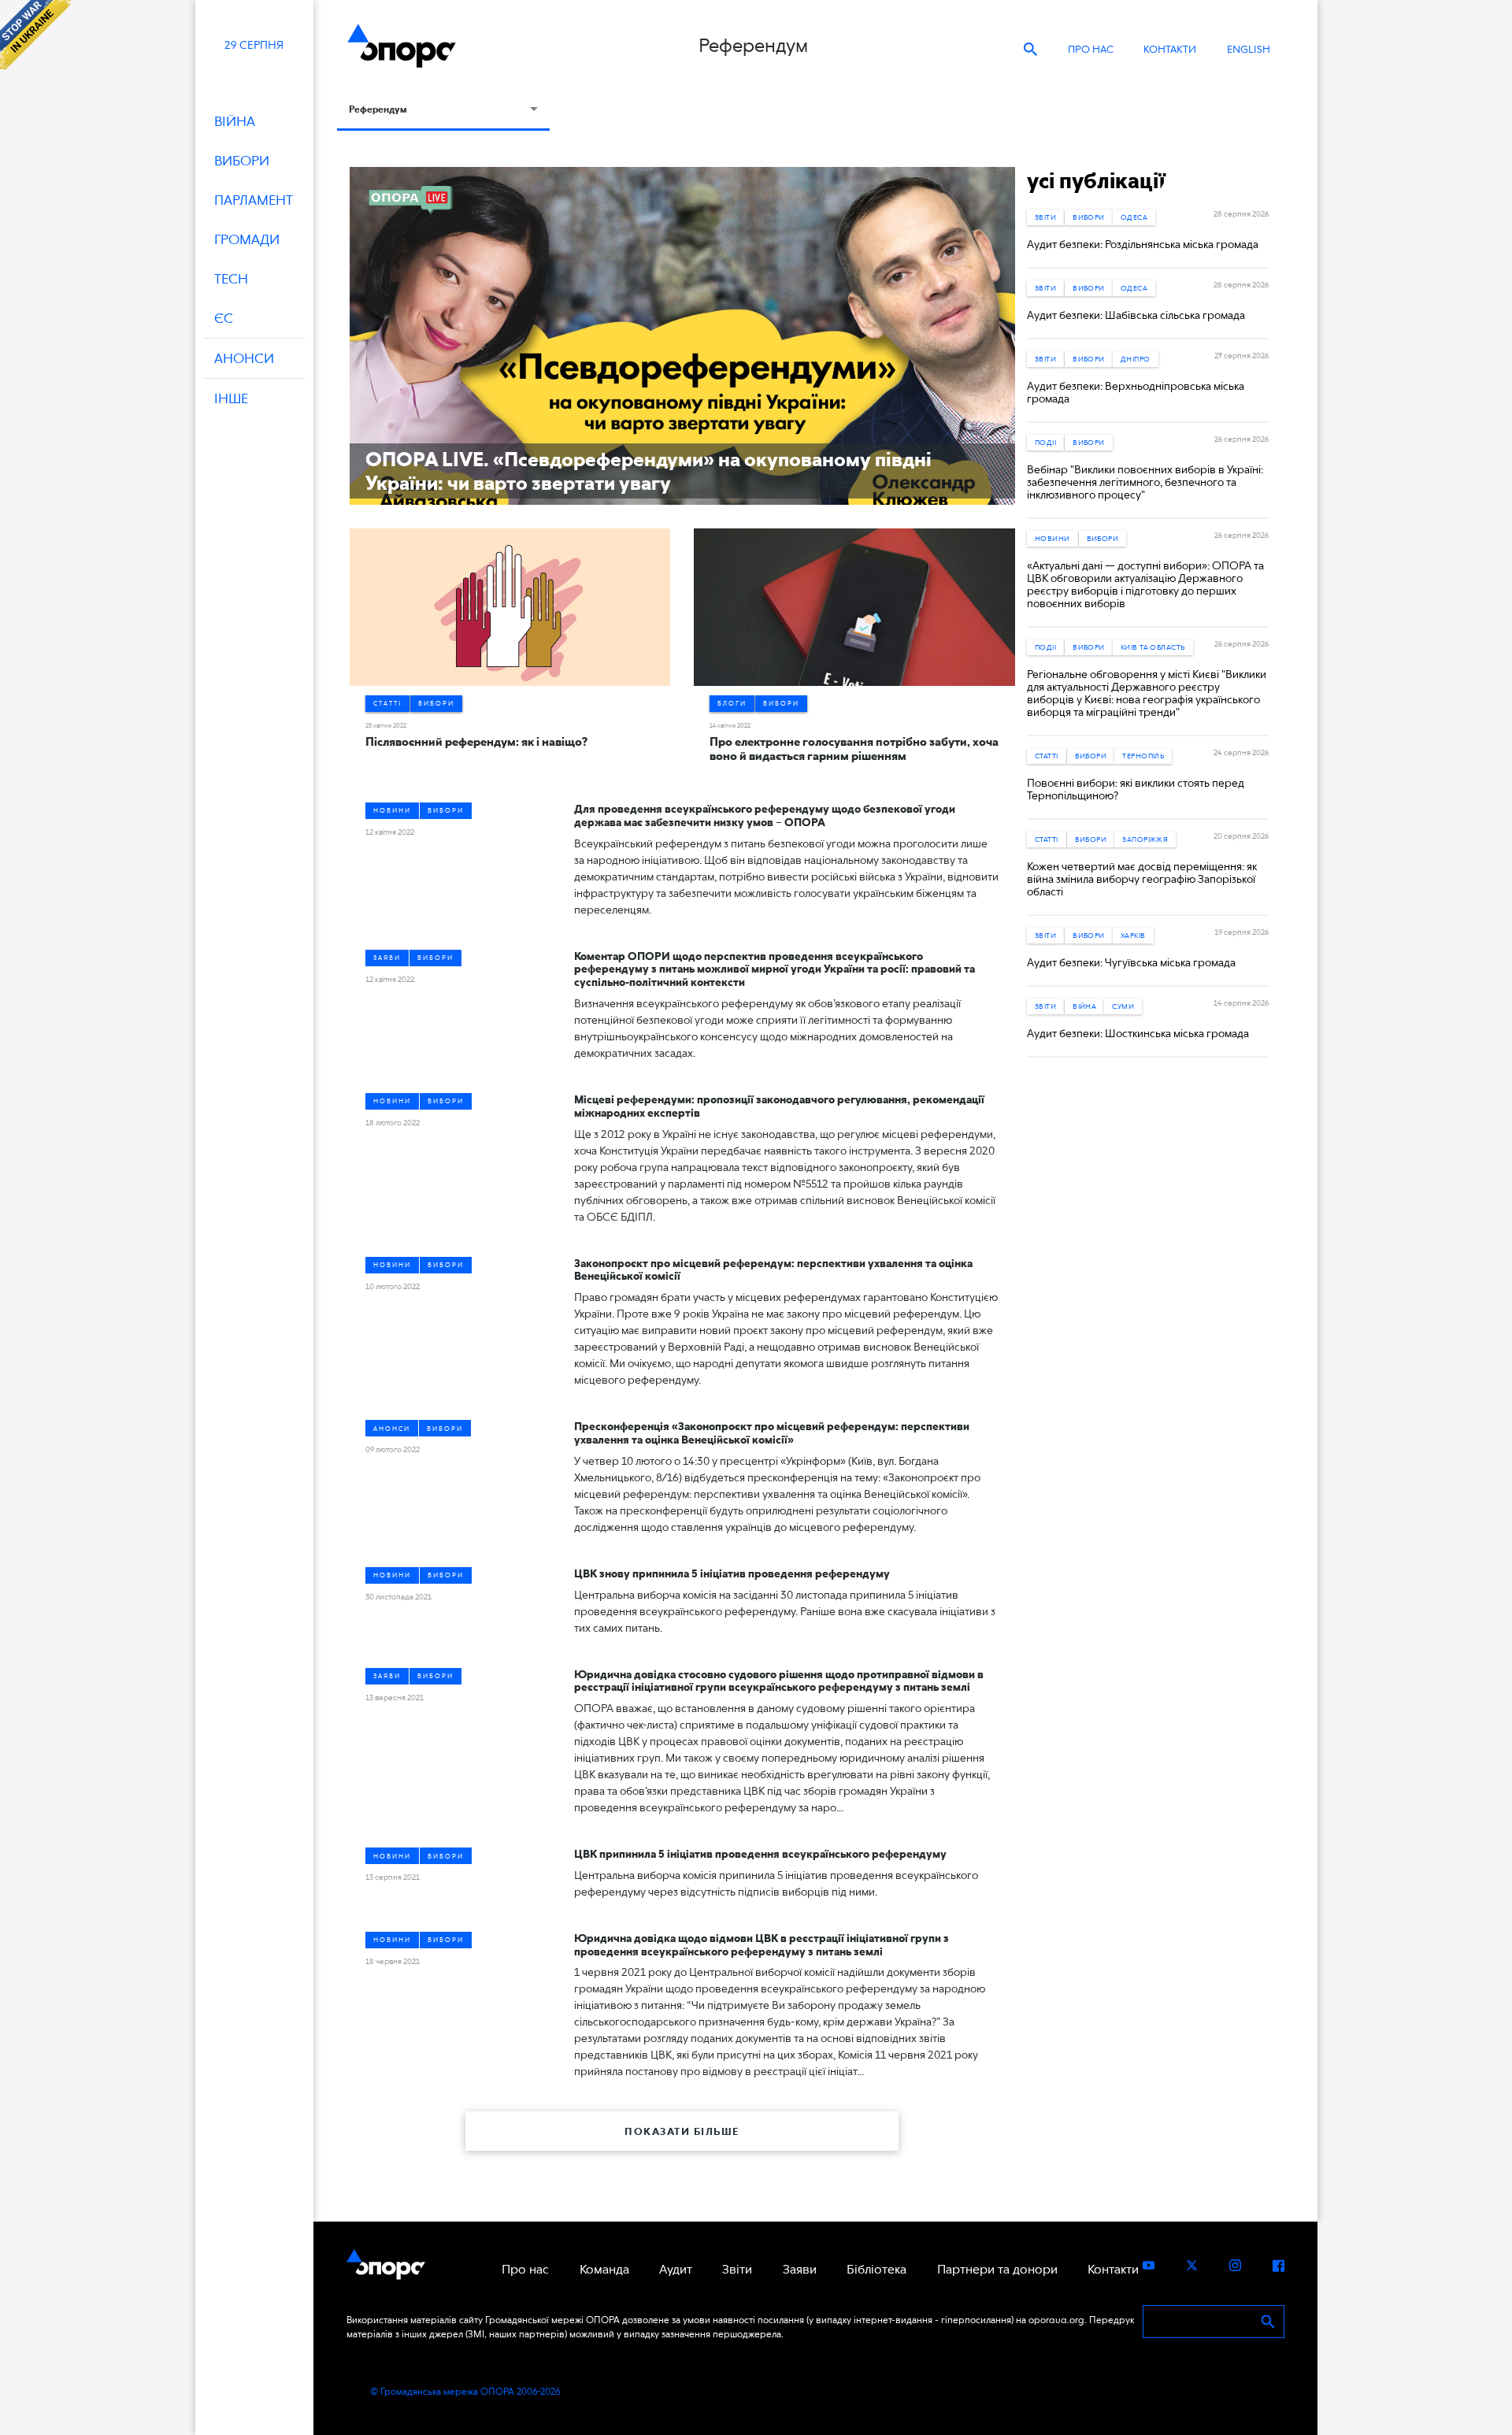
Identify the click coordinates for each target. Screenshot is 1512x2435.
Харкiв (1133, 935)
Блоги (732, 703)
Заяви (387, 958)
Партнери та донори (997, 2269)
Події (1045, 442)
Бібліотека (876, 2269)
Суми (1123, 1006)
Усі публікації (1096, 180)
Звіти (1045, 217)
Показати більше (682, 2131)
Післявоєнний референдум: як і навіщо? (476, 742)
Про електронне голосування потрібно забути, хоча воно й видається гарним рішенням (854, 749)
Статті (387, 703)
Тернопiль (1143, 756)
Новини (392, 810)
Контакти (1170, 49)
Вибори (436, 703)
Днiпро (1136, 359)
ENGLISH (1249, 49)
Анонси (392, 1429)
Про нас (1091, 49)
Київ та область (1153, 647)
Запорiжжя (1145, 839)
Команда (604, 2269)
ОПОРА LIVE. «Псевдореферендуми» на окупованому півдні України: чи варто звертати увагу (649, 471)
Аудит (676, 2269)
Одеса (1134, 217)
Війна (1084, 1006)
